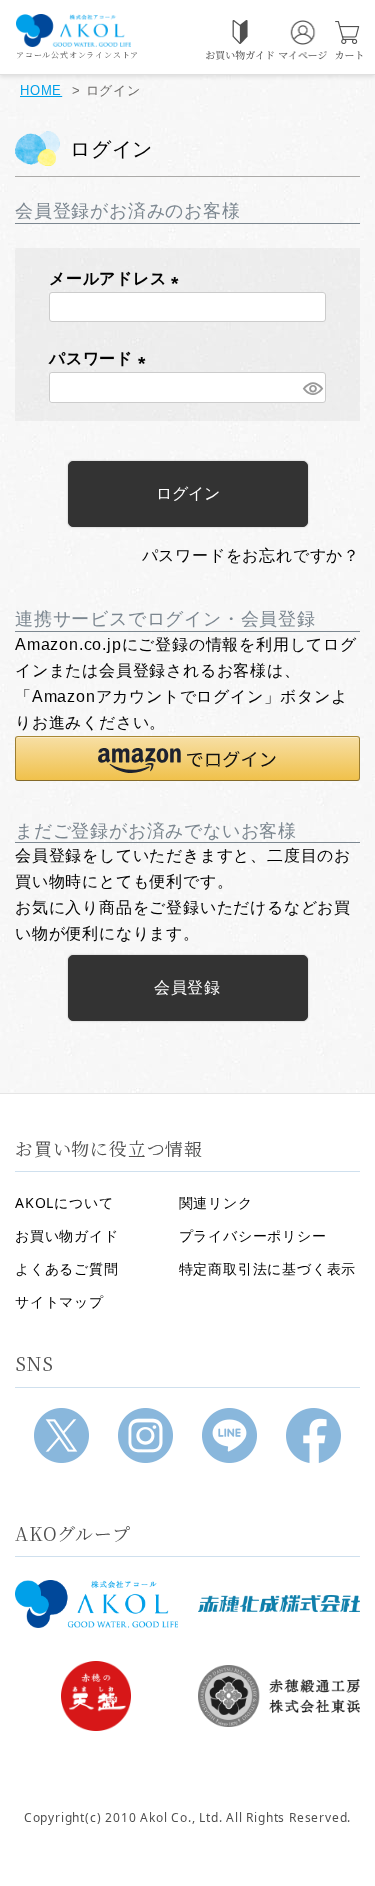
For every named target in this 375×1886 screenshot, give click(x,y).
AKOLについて (64, 1202)
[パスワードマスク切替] (311, 387)
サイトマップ (59, 1301)
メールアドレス (118, 278)
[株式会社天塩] (96, 1696)
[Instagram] (145, 1435)
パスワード (101, 358)
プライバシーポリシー (253, 1235)
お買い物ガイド (67, 1235)
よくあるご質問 (67, 1268)
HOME (41, 90)
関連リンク (216, 1202)
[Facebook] (313, 1435)
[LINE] (229, 1435)
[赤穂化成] (279, 1603)
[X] (61, 1435)
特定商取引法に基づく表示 (268, 1268)
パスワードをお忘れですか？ (251, 555)
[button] (187, 758)
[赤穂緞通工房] (279, 1696)
